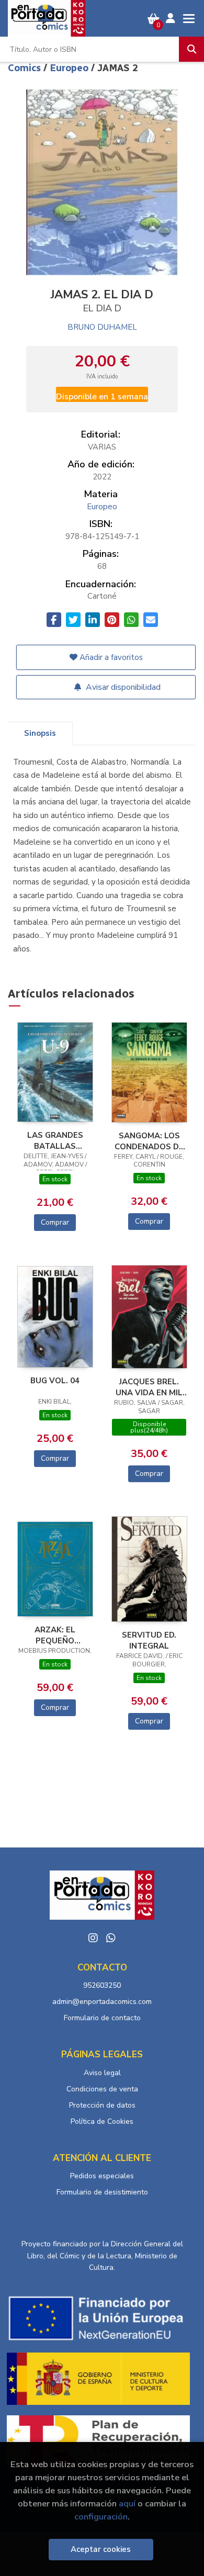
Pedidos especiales (102, 2176)
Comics (26, 68)
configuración (101, 2517)
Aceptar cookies (101, 2549)
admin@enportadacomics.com (102, 2002)
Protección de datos (102, 2105)
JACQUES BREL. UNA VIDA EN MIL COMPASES (149, 1387)
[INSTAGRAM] (93, 1938)
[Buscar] (191, 49)
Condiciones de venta (102, 2089)
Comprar (55, 1222)
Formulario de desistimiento (102, 2192)
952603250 (102, 1985)
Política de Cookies (102, 2121)
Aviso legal (102, 2073)
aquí (127, 2504)
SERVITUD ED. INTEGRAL (149, 1640)
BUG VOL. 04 (55, 1381)
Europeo (70, 68)
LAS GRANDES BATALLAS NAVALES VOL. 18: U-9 (55, 1140)
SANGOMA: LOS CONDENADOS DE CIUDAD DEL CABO (149, 1141)
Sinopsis (40, 733)
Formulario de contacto (102, 2018)
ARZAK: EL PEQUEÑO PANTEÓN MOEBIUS (55, 1635)
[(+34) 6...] (111, 1938)
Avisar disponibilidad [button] (122, 687)
